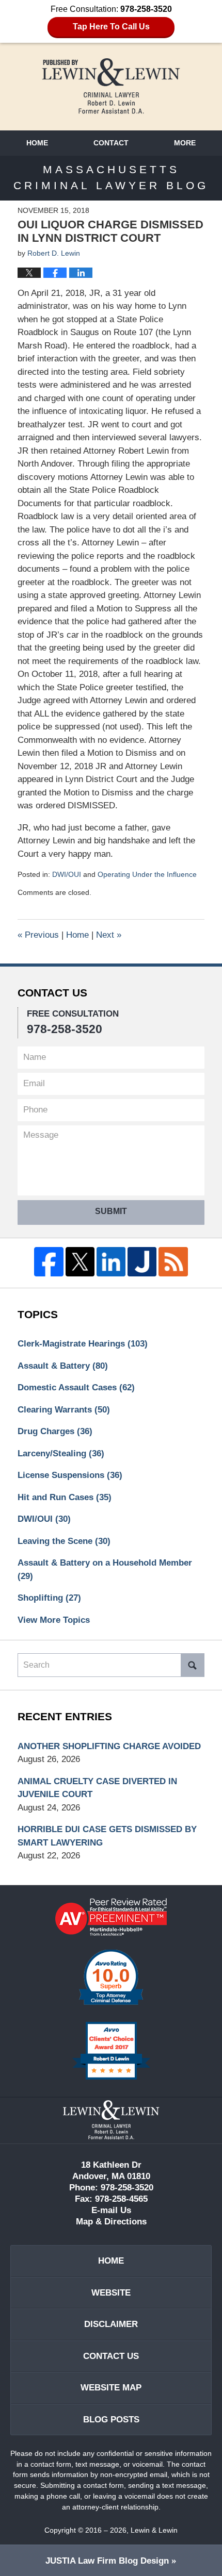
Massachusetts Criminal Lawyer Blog (111, 86)
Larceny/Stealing (61, 1453)
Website (111, 2293)
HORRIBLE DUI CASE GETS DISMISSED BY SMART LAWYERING (107, 1836)
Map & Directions (111, 2222)
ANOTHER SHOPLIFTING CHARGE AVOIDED (109, 1746)
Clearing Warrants (64, 1410)
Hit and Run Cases (65, 1497)
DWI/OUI (67, 874)
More (185, 143)
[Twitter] (80, 1261)
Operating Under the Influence (147, 874)
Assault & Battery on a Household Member (105, 1569)
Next (109, 935)
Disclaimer (111, 2324)
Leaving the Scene (64, 1541)
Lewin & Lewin (154, 2530)
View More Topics (54, 1620)
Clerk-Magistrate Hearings (83, 1344)
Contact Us (111, 2356)
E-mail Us (111, 2210)
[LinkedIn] (111, 1261)
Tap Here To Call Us (111, 27)
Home (37, 143)
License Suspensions (70, 1475)
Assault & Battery (63, 1366)
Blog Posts (111, 2420)
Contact (111, 143)
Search (193, 1665)
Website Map (111, 2388)
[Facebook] (49, 1261)
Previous (38, 935)
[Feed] (173, 1261)
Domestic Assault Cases (76, 1387)
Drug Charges (55, 1431)
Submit (111, 1211)
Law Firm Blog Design (107, 2561)
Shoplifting (49, 1598)
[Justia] (142, 1261)
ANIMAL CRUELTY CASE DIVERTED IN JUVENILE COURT (97, 1788)
